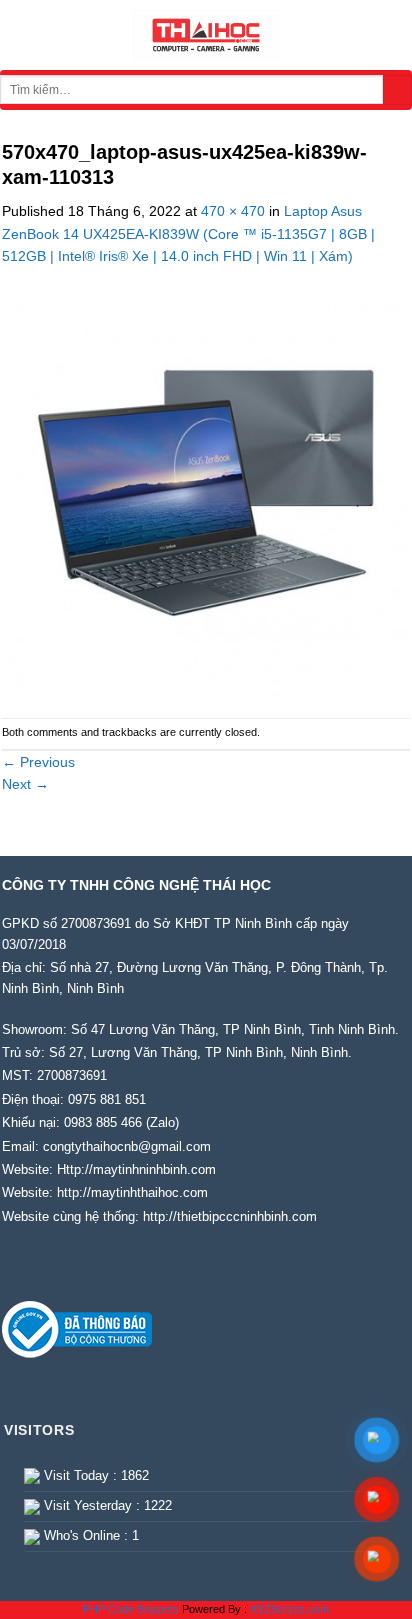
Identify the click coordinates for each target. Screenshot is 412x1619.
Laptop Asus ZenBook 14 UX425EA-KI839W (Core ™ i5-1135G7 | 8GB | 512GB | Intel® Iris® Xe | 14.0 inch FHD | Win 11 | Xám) (188, 233)
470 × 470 (233, 211)
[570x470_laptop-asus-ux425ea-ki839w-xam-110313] (206, 491)
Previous (38, 762)
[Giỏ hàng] (387, 35)
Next (25, 784)
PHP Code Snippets (131, 1609)
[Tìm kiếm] (397, 90)
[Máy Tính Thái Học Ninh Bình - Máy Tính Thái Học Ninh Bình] (206, 35)
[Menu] (25, 35)
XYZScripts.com (289, 1609)
